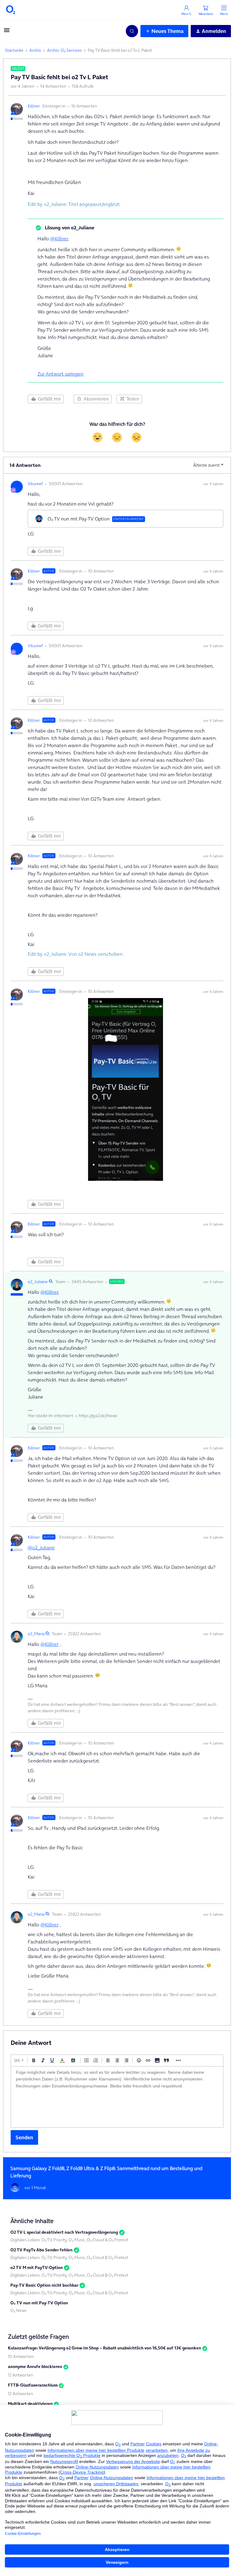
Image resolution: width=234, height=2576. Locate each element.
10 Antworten (21, 2356)
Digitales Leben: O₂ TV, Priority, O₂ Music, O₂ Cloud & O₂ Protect (69, 2240)
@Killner (59, 238)
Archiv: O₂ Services (64, 50)
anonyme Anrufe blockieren (35, 2366)
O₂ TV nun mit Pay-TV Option (39, 2303)
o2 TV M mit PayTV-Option (37, 2267)
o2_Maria (36, 1634)
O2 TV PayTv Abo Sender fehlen (41, 2250)
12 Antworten (21, 2375)
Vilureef (35, 484)
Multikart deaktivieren (30, 2404)
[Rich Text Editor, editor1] (117, 2097)
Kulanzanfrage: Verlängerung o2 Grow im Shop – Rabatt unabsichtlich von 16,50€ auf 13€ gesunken (105, 2348)
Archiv (35, 50)
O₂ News (19, 2310)
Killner (34, 106)
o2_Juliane (38, 1282)
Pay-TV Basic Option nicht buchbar (44, 2285)
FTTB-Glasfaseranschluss (33, 2385)
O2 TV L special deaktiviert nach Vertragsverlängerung (64, 2232)
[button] (7, 32)
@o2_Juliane (41, 1547)
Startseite (14, 50)
